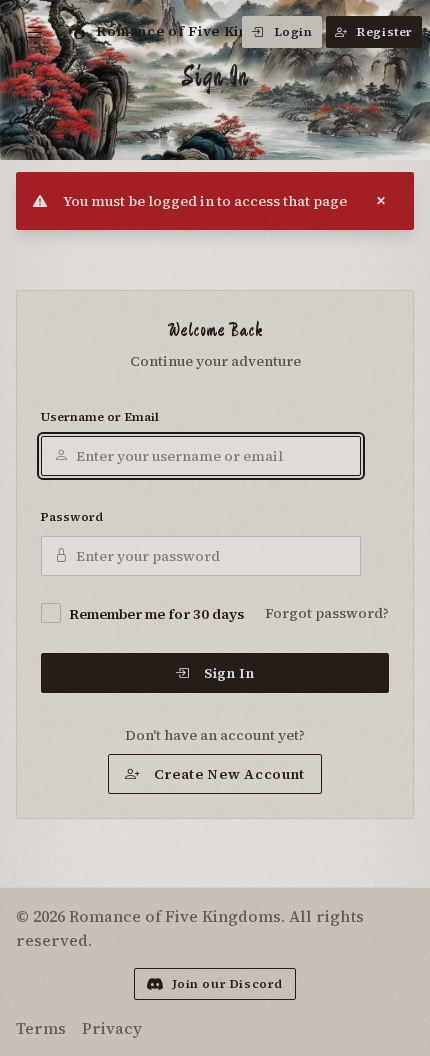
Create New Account (230, 774)
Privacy (112, 1028)
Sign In (229, 673)
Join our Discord (228, 984)
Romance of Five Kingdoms (196, 31)
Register (385, 32)
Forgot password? (327, 613)
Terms (41, 1028)
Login (293, 32)
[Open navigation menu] (35, 32)
